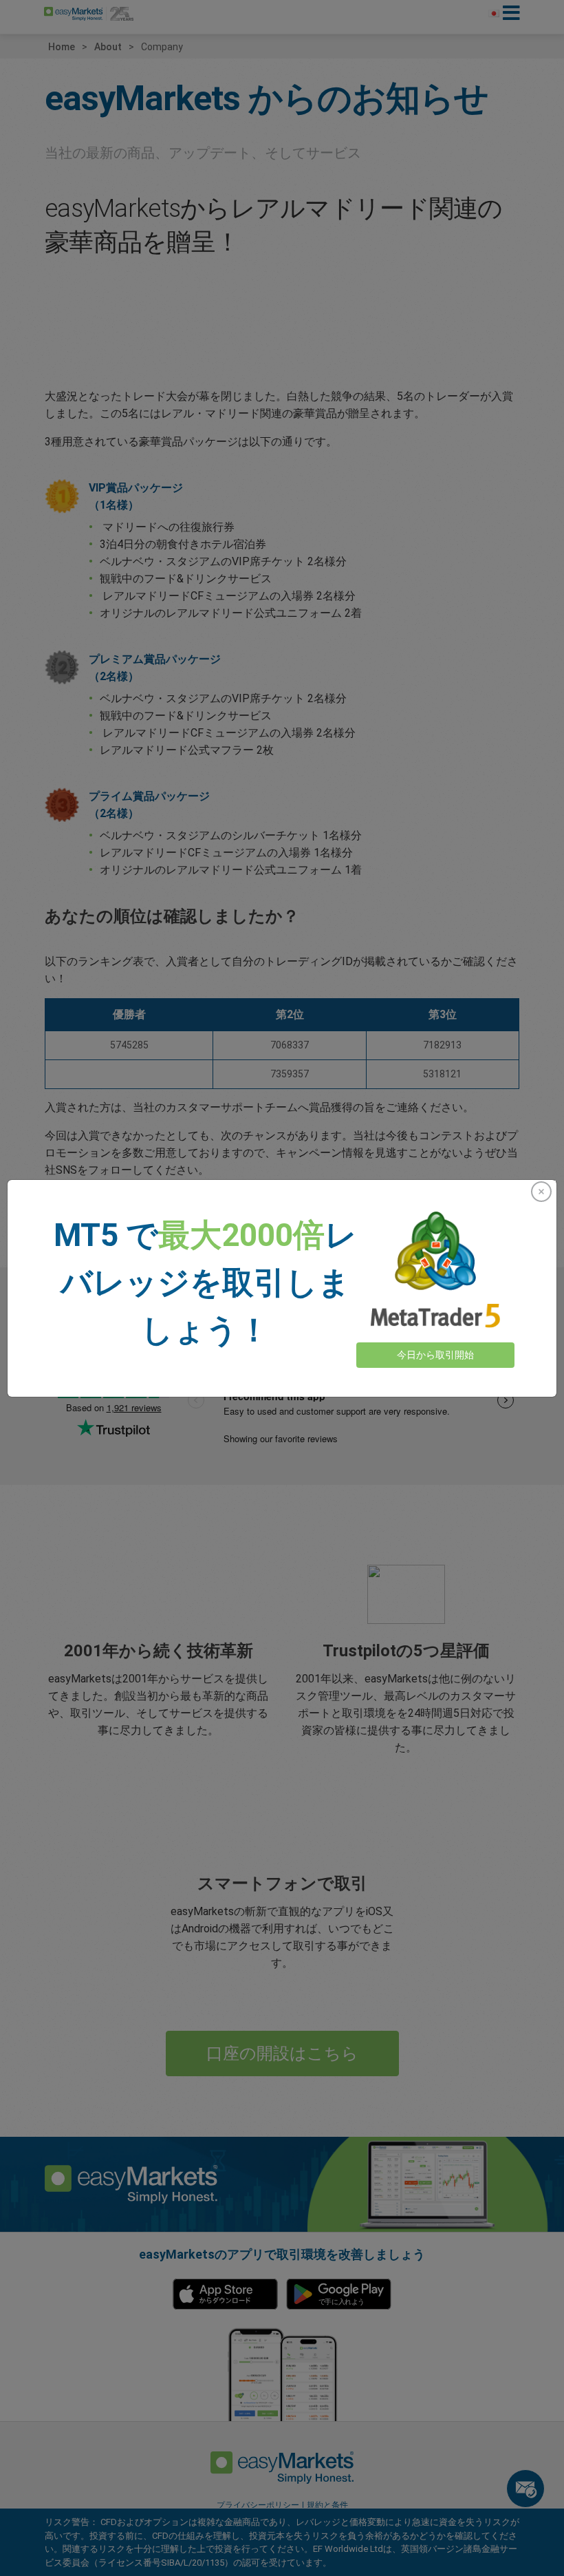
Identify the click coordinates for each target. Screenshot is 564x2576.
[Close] (541, 1192)
